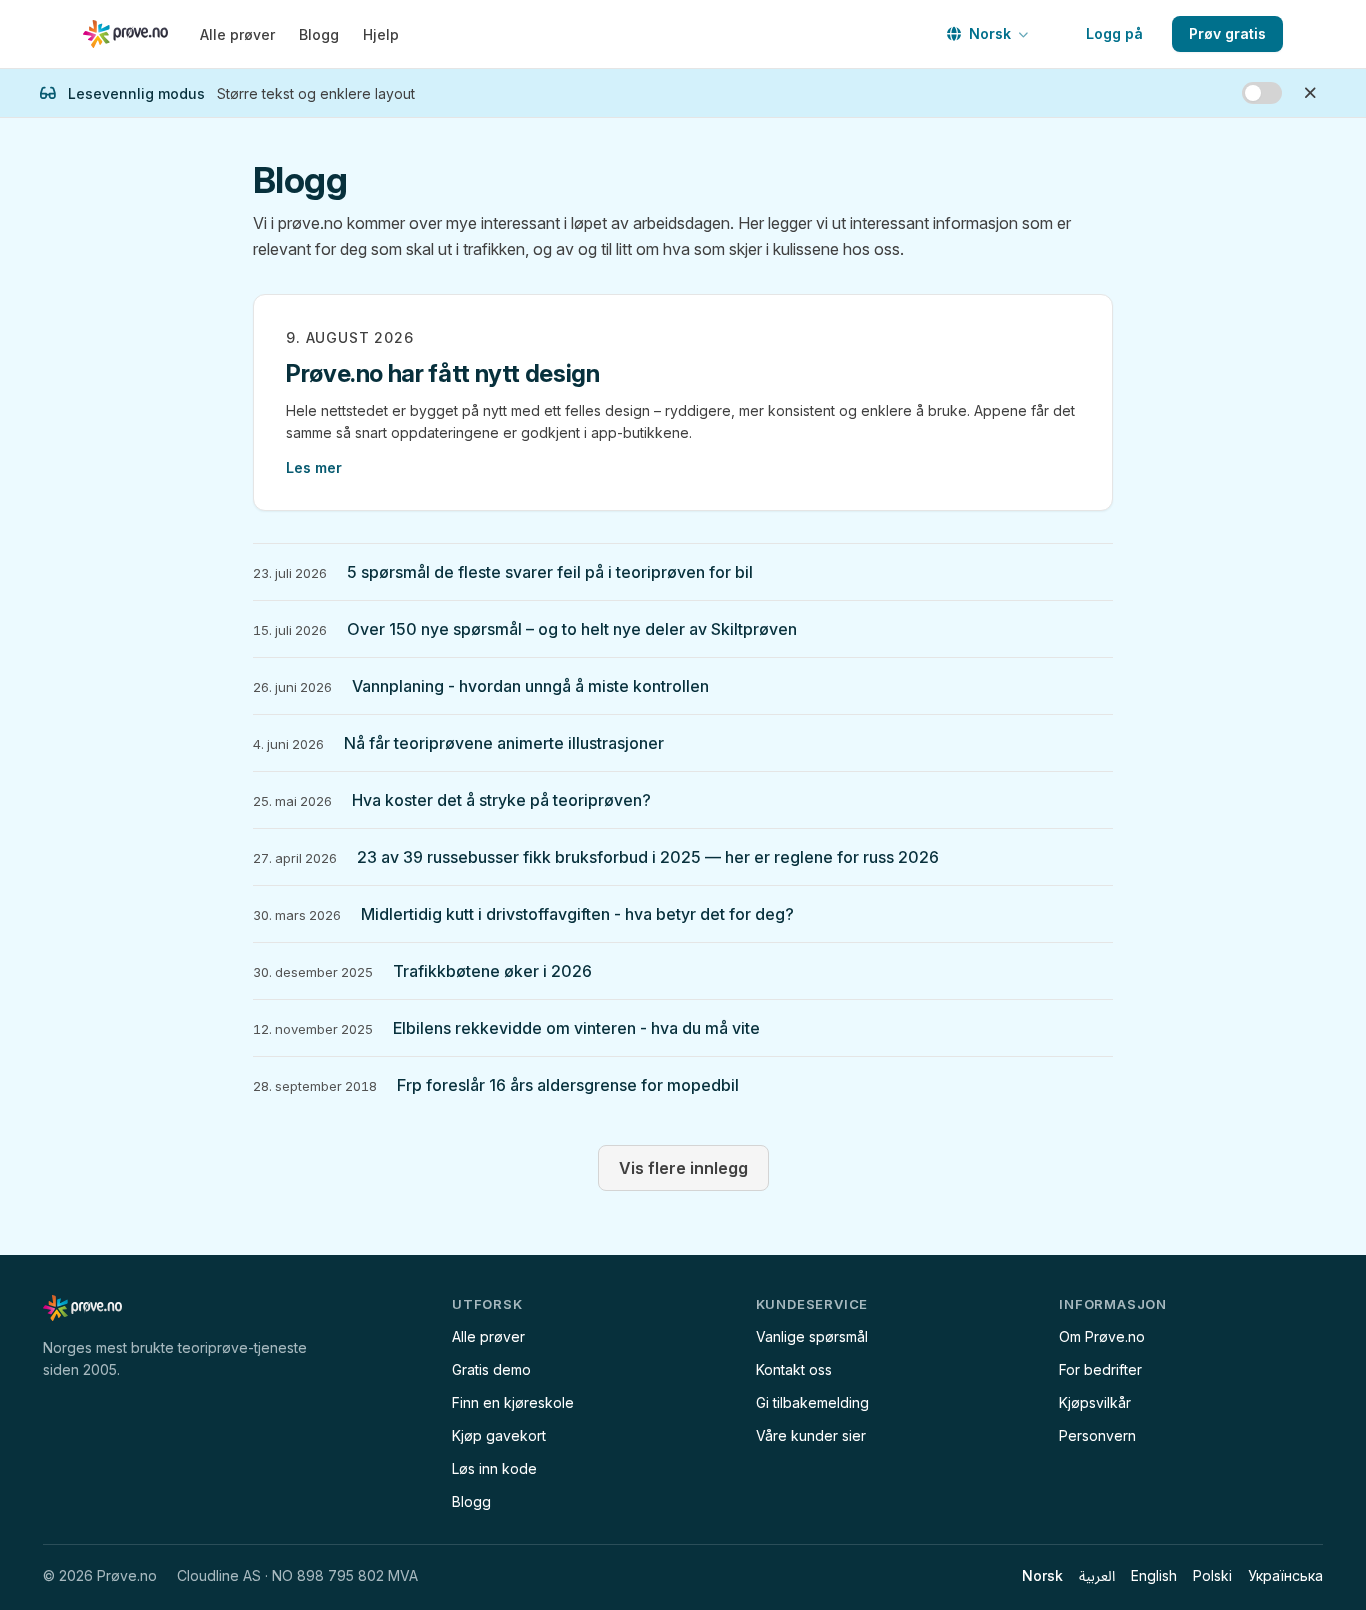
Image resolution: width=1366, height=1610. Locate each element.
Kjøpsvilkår (1095, 1402)
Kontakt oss (794, 1369)
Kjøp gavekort (499, 1435)
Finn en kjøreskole (513, 1402)
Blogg (319, 34)
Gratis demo (491, 1369)
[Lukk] (1310, 93)
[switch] (1262, 93)
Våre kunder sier (811, 1435)
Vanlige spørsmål (812, 1336)
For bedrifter (1100, 1369)
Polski (1212, 1575)
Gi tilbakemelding (812, 1402)
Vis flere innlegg (683, 1168)
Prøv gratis (1227, 33)
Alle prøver (237, 34)
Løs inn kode (494, 1468)
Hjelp (381, 34)
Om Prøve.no (1102, 1336)
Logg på (1114, 33)
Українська (1285, 1575)
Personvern (1097, 1435)
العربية (1097, 1575)
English (1154, 1575)
